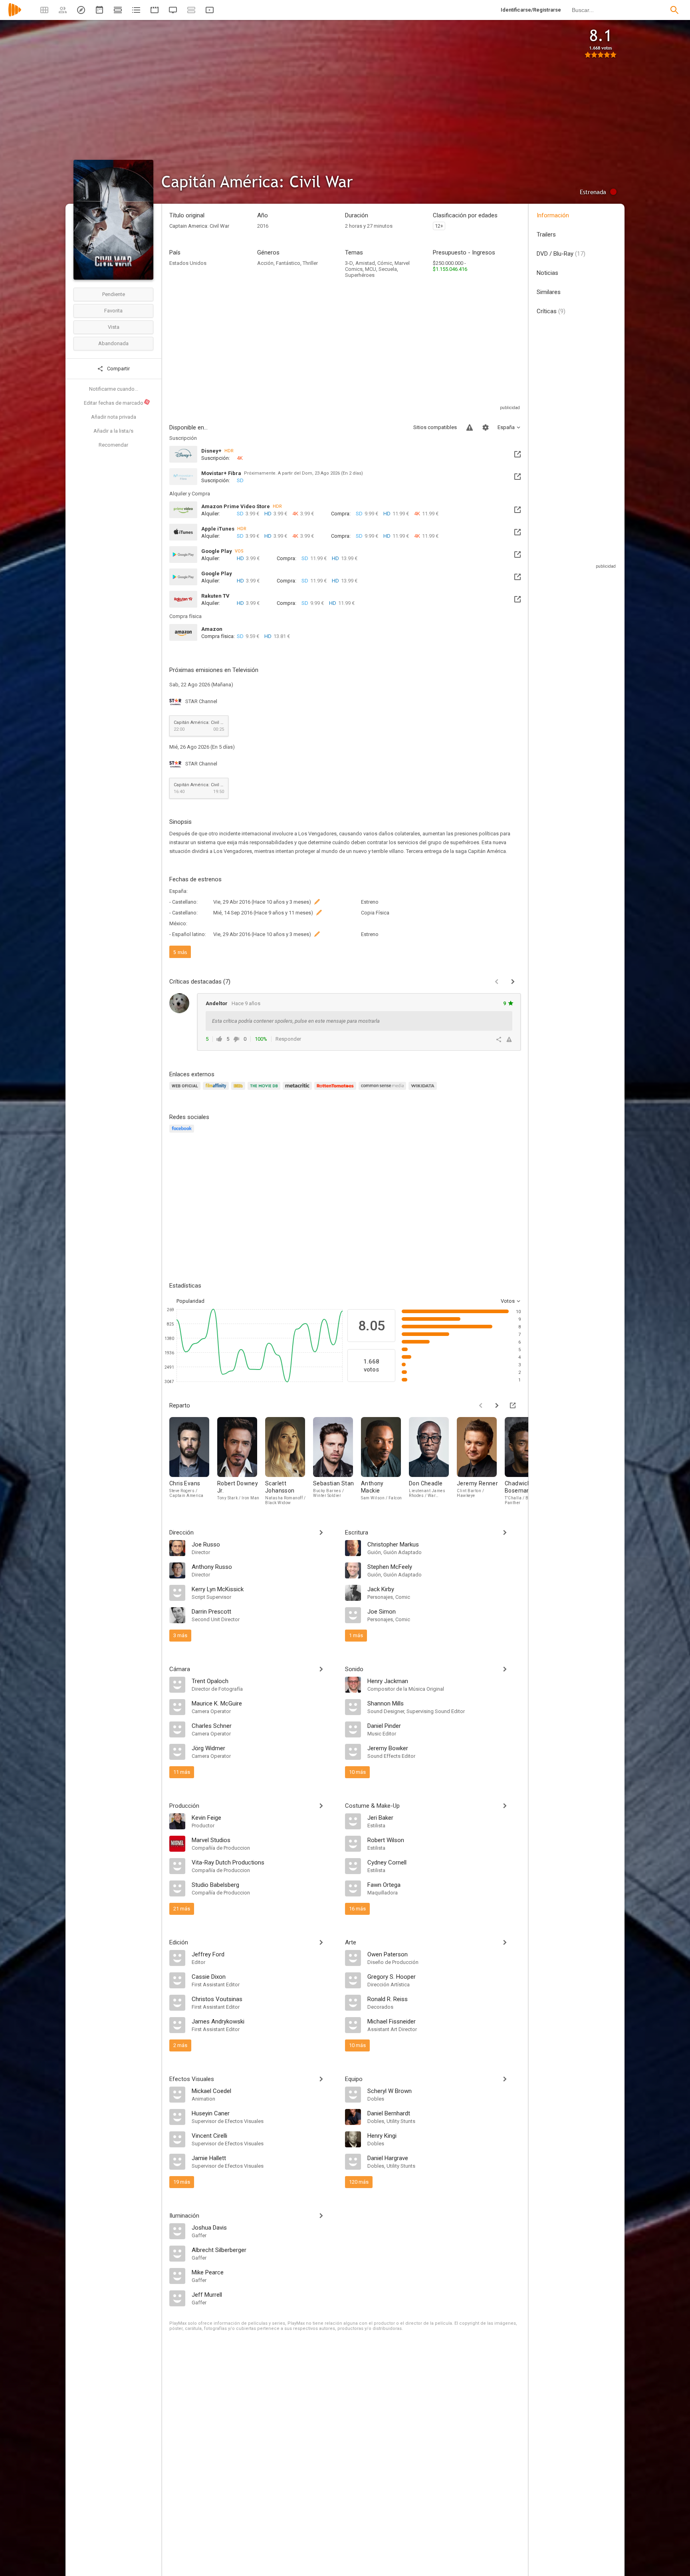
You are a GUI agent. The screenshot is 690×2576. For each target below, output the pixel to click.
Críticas (551, 311)
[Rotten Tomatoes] (336, 1090)
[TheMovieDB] (265, 1090)
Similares (549, 292)
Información (553, 215)
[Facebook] (183, 1133)
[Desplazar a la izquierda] (481, 1405)
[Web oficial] (186, 1090)
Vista (114, 327)
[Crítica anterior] (497, 982)
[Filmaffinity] (217, 1090)
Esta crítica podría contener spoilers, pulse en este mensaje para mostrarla (296, 1021)
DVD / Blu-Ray (561, 254)
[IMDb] (239, 1090)
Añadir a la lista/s (113, 431)
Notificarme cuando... (114, 389)
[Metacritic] (298, 1090)
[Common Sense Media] (384, 1090)
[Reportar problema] (470, 427)
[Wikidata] (424, 1090)
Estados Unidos (188, 263)
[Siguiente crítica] (513, 982)
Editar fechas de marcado (117, 403)
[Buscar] (674, 10)
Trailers (546, 235)
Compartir (118, 369)
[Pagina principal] (15, 15)
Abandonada (113, 343)
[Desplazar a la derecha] (497, 1405)
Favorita (113, 311)
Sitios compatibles (435, 427)
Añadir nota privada (114, 417)
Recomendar (113, 445)
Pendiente (114, 294)
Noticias (547, 273)
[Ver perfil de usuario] (179, 1003)
